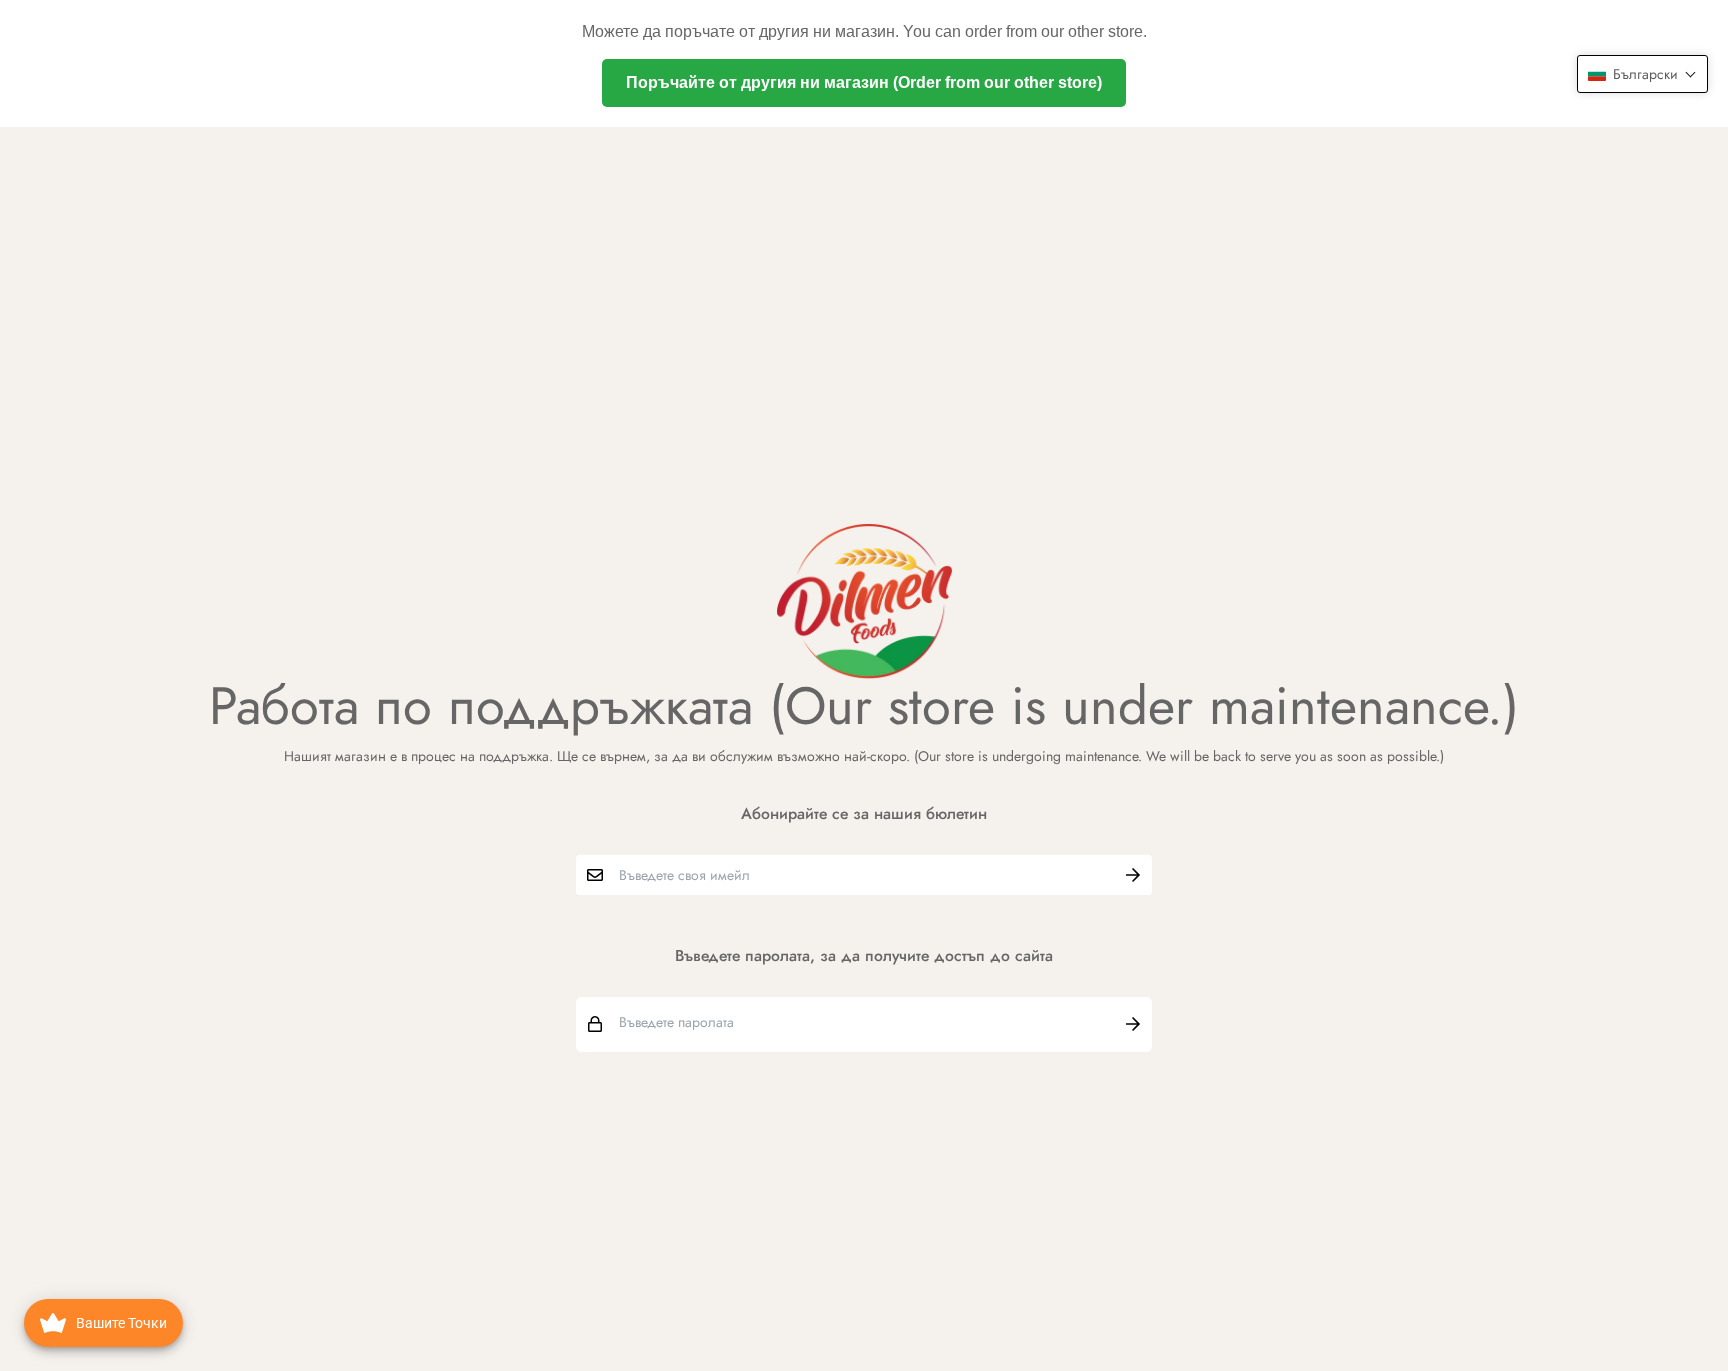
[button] (1642, 74)
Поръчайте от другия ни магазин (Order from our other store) (864, 82)
